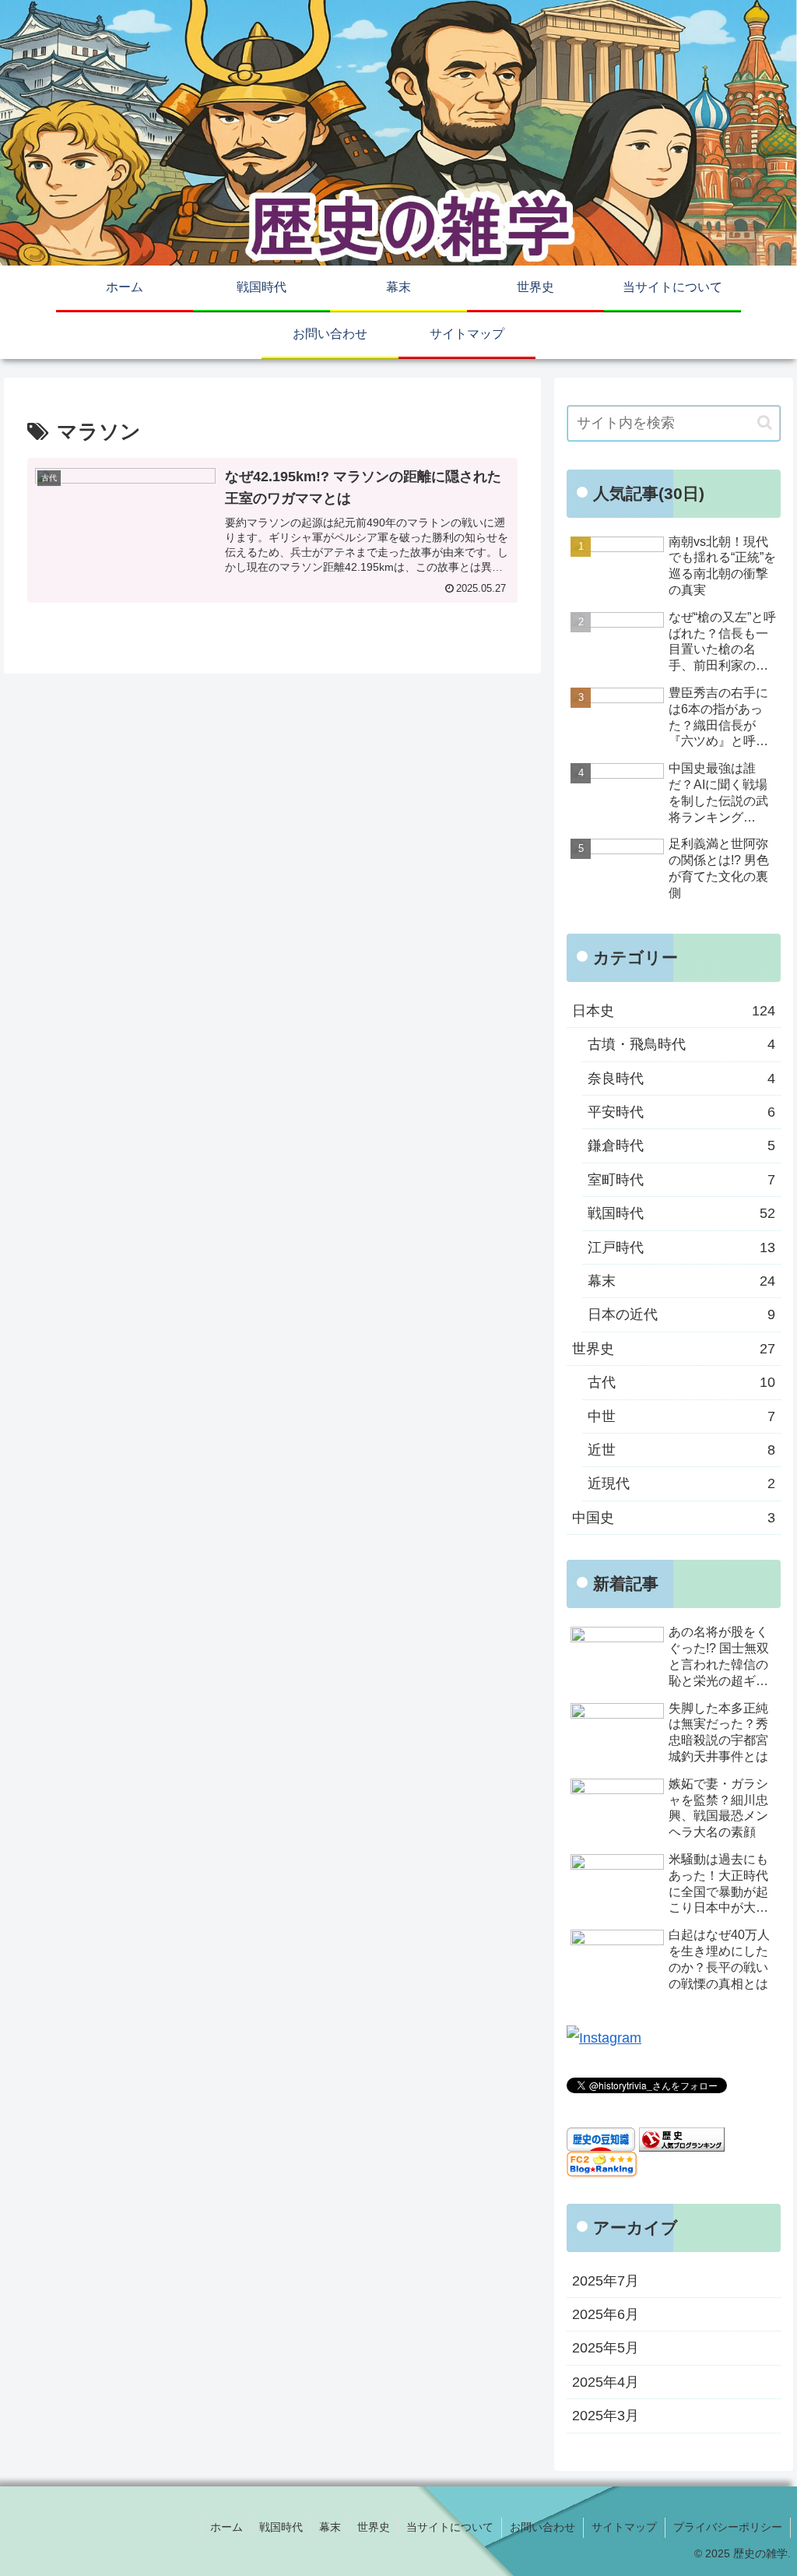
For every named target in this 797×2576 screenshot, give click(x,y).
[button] (765, 422)
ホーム (226, 2527)
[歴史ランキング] (682, 2138)
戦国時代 (281, 2527)
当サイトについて (450, 2527)
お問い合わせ (542, 2527)
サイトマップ (624, 2527)
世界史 (374, 2527)
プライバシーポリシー (728, 2527)
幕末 (330, 2527)
